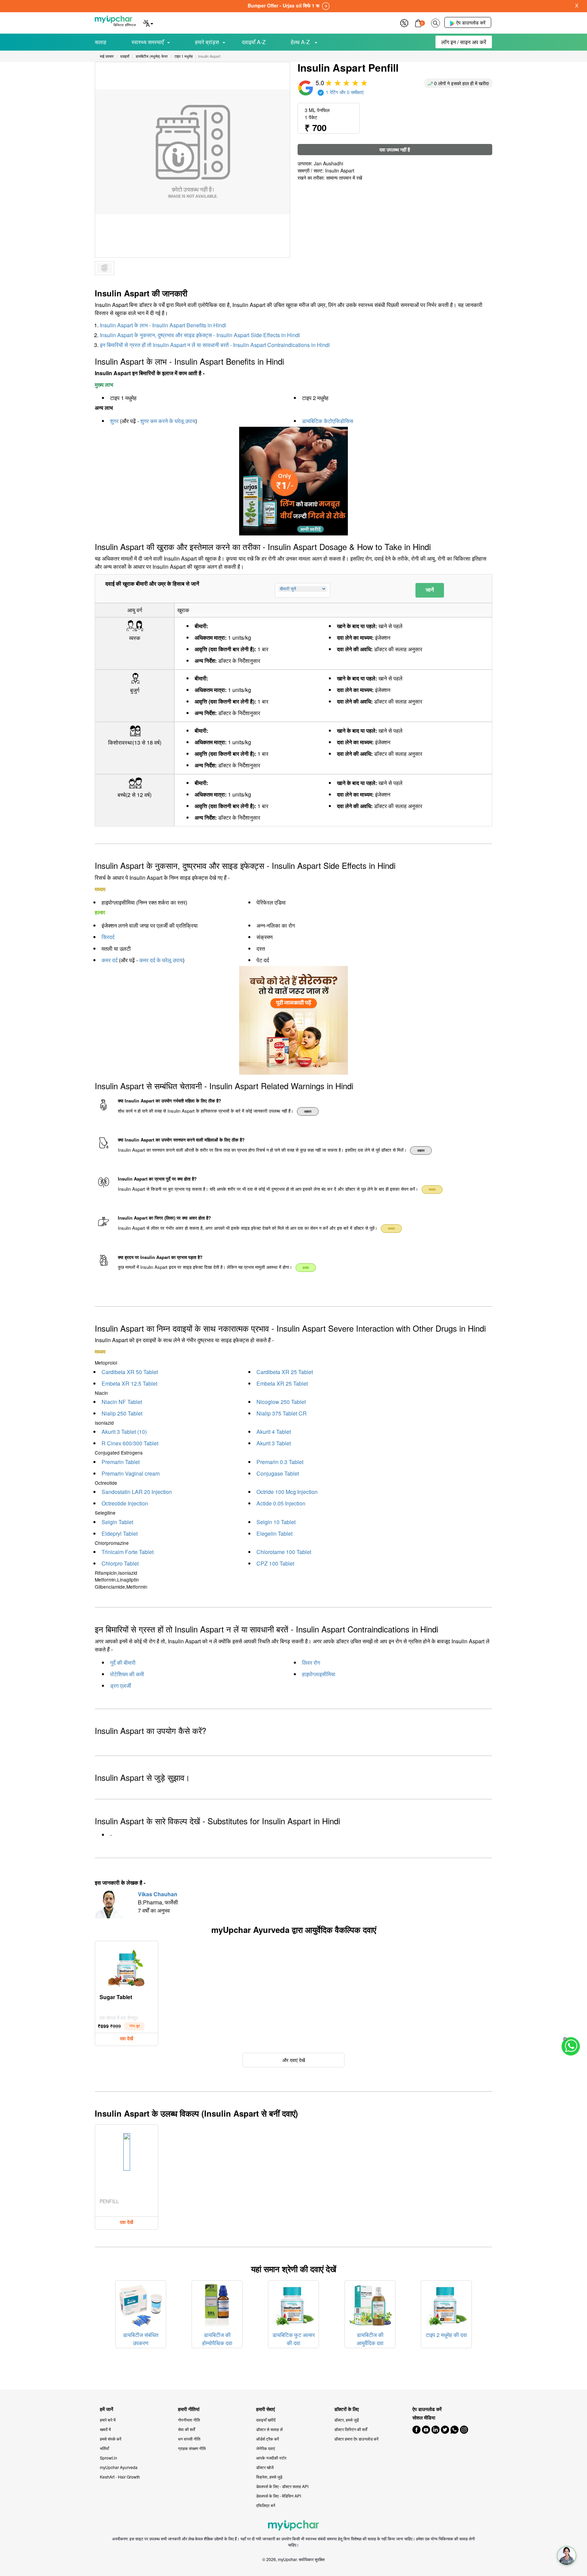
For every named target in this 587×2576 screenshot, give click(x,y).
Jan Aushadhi (328, 163)
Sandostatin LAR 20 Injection (137, 1492)
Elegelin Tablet (274, 1533)
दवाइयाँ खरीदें (266, 2420)
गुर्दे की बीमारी (123, 1662)
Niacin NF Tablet (122, 1402)
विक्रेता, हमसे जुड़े (269, 2477)
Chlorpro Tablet (120, 1563)
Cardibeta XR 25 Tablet (285, 1372)
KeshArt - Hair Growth (120, 2477)
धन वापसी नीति (189, 2439)
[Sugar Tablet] (127, 1967)
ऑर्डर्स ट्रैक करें (268, 2439)
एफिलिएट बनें (266, 2505)
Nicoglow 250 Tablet (281, 1402)
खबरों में (105, 2429)
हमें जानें (106, 2409)
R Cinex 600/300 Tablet (130, 1443)
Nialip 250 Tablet (122, 1413)
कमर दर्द (110, 960)
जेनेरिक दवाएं (265, 2448)
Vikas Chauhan (158, 1894)
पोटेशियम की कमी (127, 1674)
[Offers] (404, 22)
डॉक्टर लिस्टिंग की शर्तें (351, 2429)
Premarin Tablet (121, 1462)
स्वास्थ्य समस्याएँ (148, 42)
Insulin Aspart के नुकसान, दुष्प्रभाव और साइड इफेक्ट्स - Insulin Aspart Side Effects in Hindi (200, 335)
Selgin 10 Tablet (276, 1522)
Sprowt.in (109, 2458)
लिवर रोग (311, 1662)
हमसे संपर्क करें (111, 2439)
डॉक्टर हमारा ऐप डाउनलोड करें (356, 2439)
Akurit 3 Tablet (274, 1443)
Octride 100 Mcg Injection (287, 1492)
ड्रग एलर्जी (121, 1686)
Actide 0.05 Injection (281, 1503)
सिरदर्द (108, 937)
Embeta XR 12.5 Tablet (129, 1383)
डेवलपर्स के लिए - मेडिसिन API (279, 2496)
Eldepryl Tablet (120, 1533)
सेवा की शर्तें (186, 2429)
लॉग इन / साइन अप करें (464, 42)
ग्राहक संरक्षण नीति (192, 2448)
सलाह (101, 42)
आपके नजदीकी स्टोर (271, 2458)
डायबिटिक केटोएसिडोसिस (328, 421)
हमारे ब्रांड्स (207, 42)
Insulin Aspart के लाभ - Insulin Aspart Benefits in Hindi (163, 325)
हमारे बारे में (108, 2420)
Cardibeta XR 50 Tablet (130, 1372)
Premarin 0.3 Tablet (280, 1462)
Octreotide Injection (125, 1503)
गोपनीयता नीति (189, 2420)
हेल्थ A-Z (301, 42)
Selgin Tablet (117, 1522)
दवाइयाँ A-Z (254, 42)
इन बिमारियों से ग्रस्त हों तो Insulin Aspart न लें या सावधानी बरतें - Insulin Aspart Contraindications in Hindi (215, 345)
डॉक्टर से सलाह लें (269, 2429)
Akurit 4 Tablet (274, 1432)
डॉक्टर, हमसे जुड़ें (346, 2420)
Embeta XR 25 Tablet (282, 1383)
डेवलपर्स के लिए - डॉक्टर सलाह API (282, 2486)
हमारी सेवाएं (265, 2409)
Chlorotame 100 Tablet (284, 1552)
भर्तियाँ (104, 2448)
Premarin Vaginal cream (131, 1473)
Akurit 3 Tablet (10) (124, 1432)
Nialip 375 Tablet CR (282, 1413)
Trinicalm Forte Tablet (128, 1552)
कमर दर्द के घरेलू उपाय (161, 960)
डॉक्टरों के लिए (346, 2409)
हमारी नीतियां (189, 2409)
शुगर (114, 421)
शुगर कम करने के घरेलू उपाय (168, 421)
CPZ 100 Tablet (275, 1563)
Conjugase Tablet (278, 1473)
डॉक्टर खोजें (265, 2467)
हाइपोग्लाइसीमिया (319, 1674)
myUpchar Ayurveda (119, 2467)
